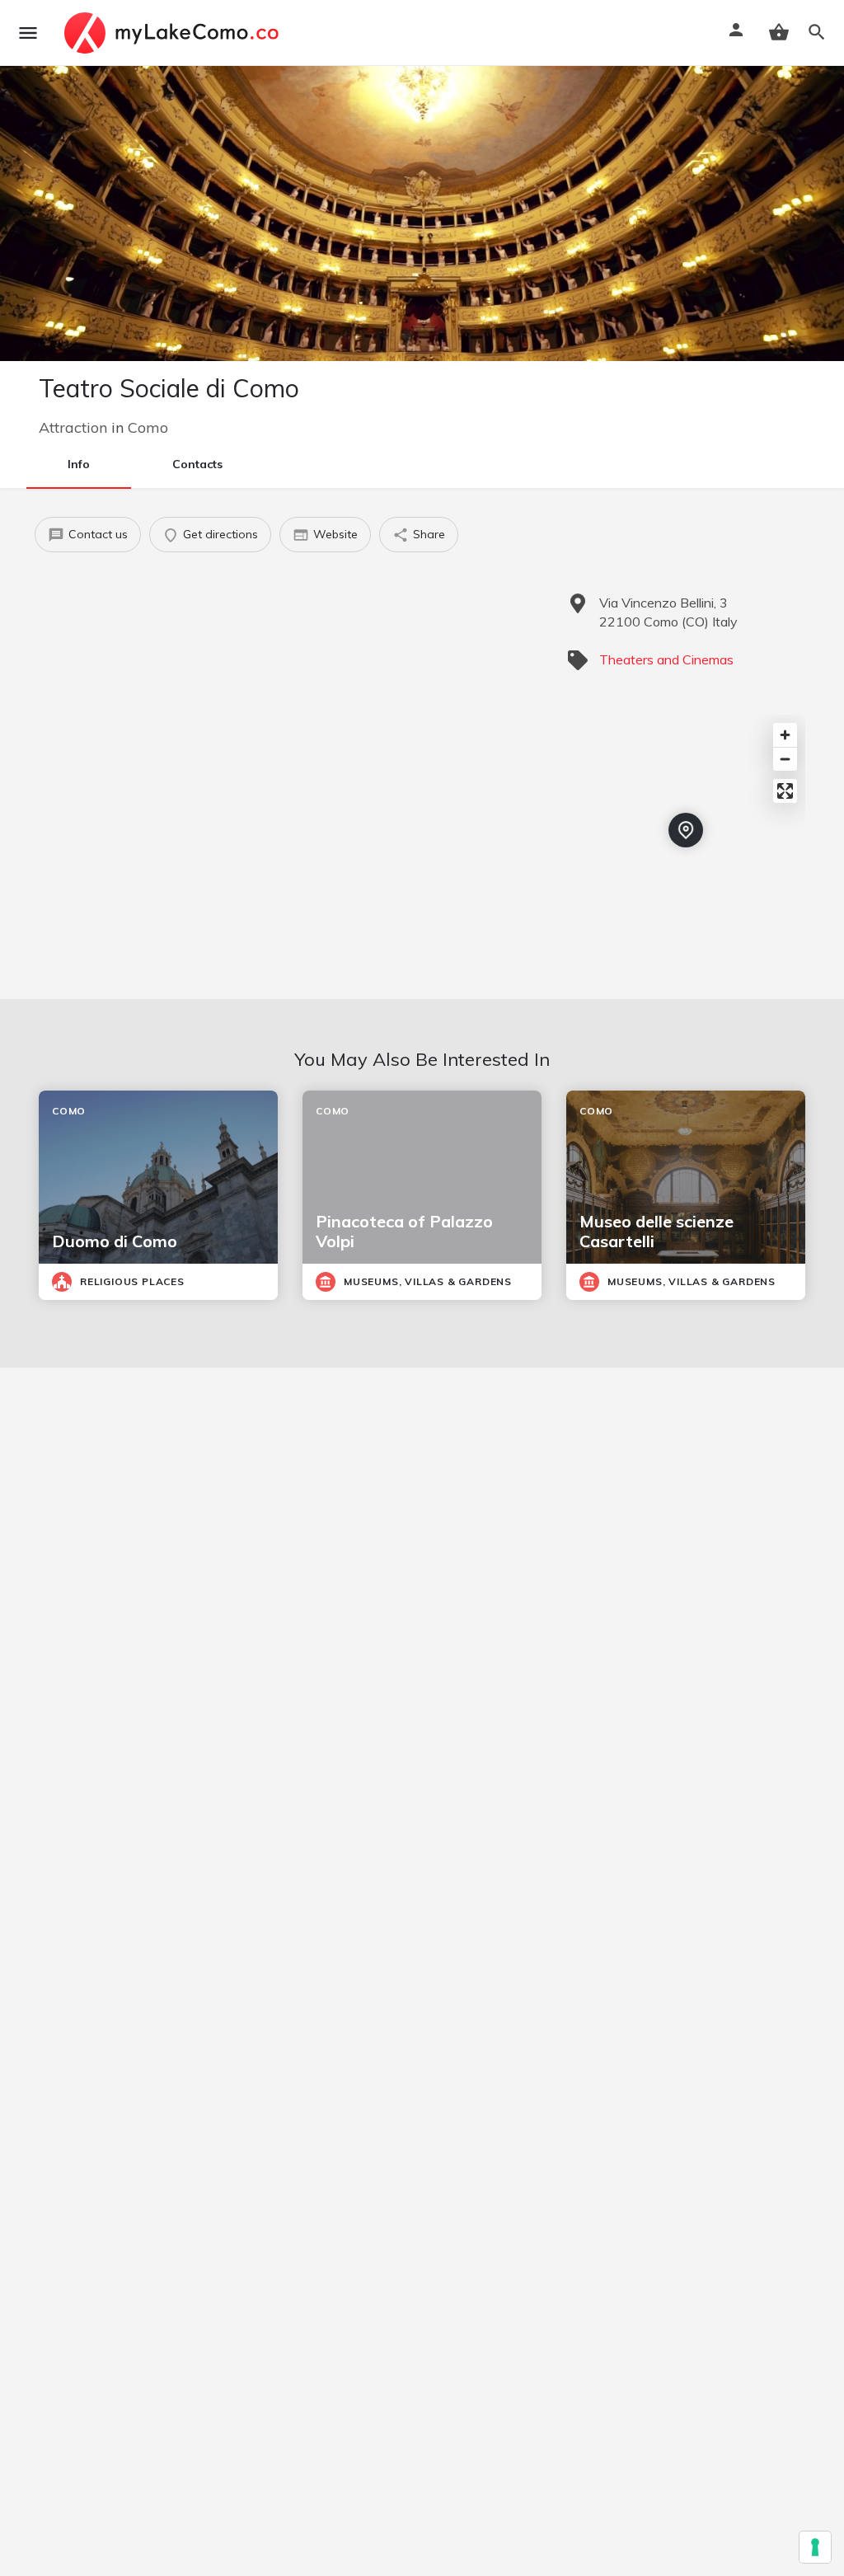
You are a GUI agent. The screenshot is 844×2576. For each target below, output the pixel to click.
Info (79, 464)
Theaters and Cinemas (666, 659)
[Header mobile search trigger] (817, 32)
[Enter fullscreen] (785, 791)
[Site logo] (173, 33)
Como (148, 427)
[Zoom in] (785, 735)
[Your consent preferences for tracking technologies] (815, 2547)
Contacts (197, 464)
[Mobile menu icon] (28, 33)
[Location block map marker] (686, 830)
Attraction (73, 427)
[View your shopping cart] (779, 32)
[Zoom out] (785, 759)
